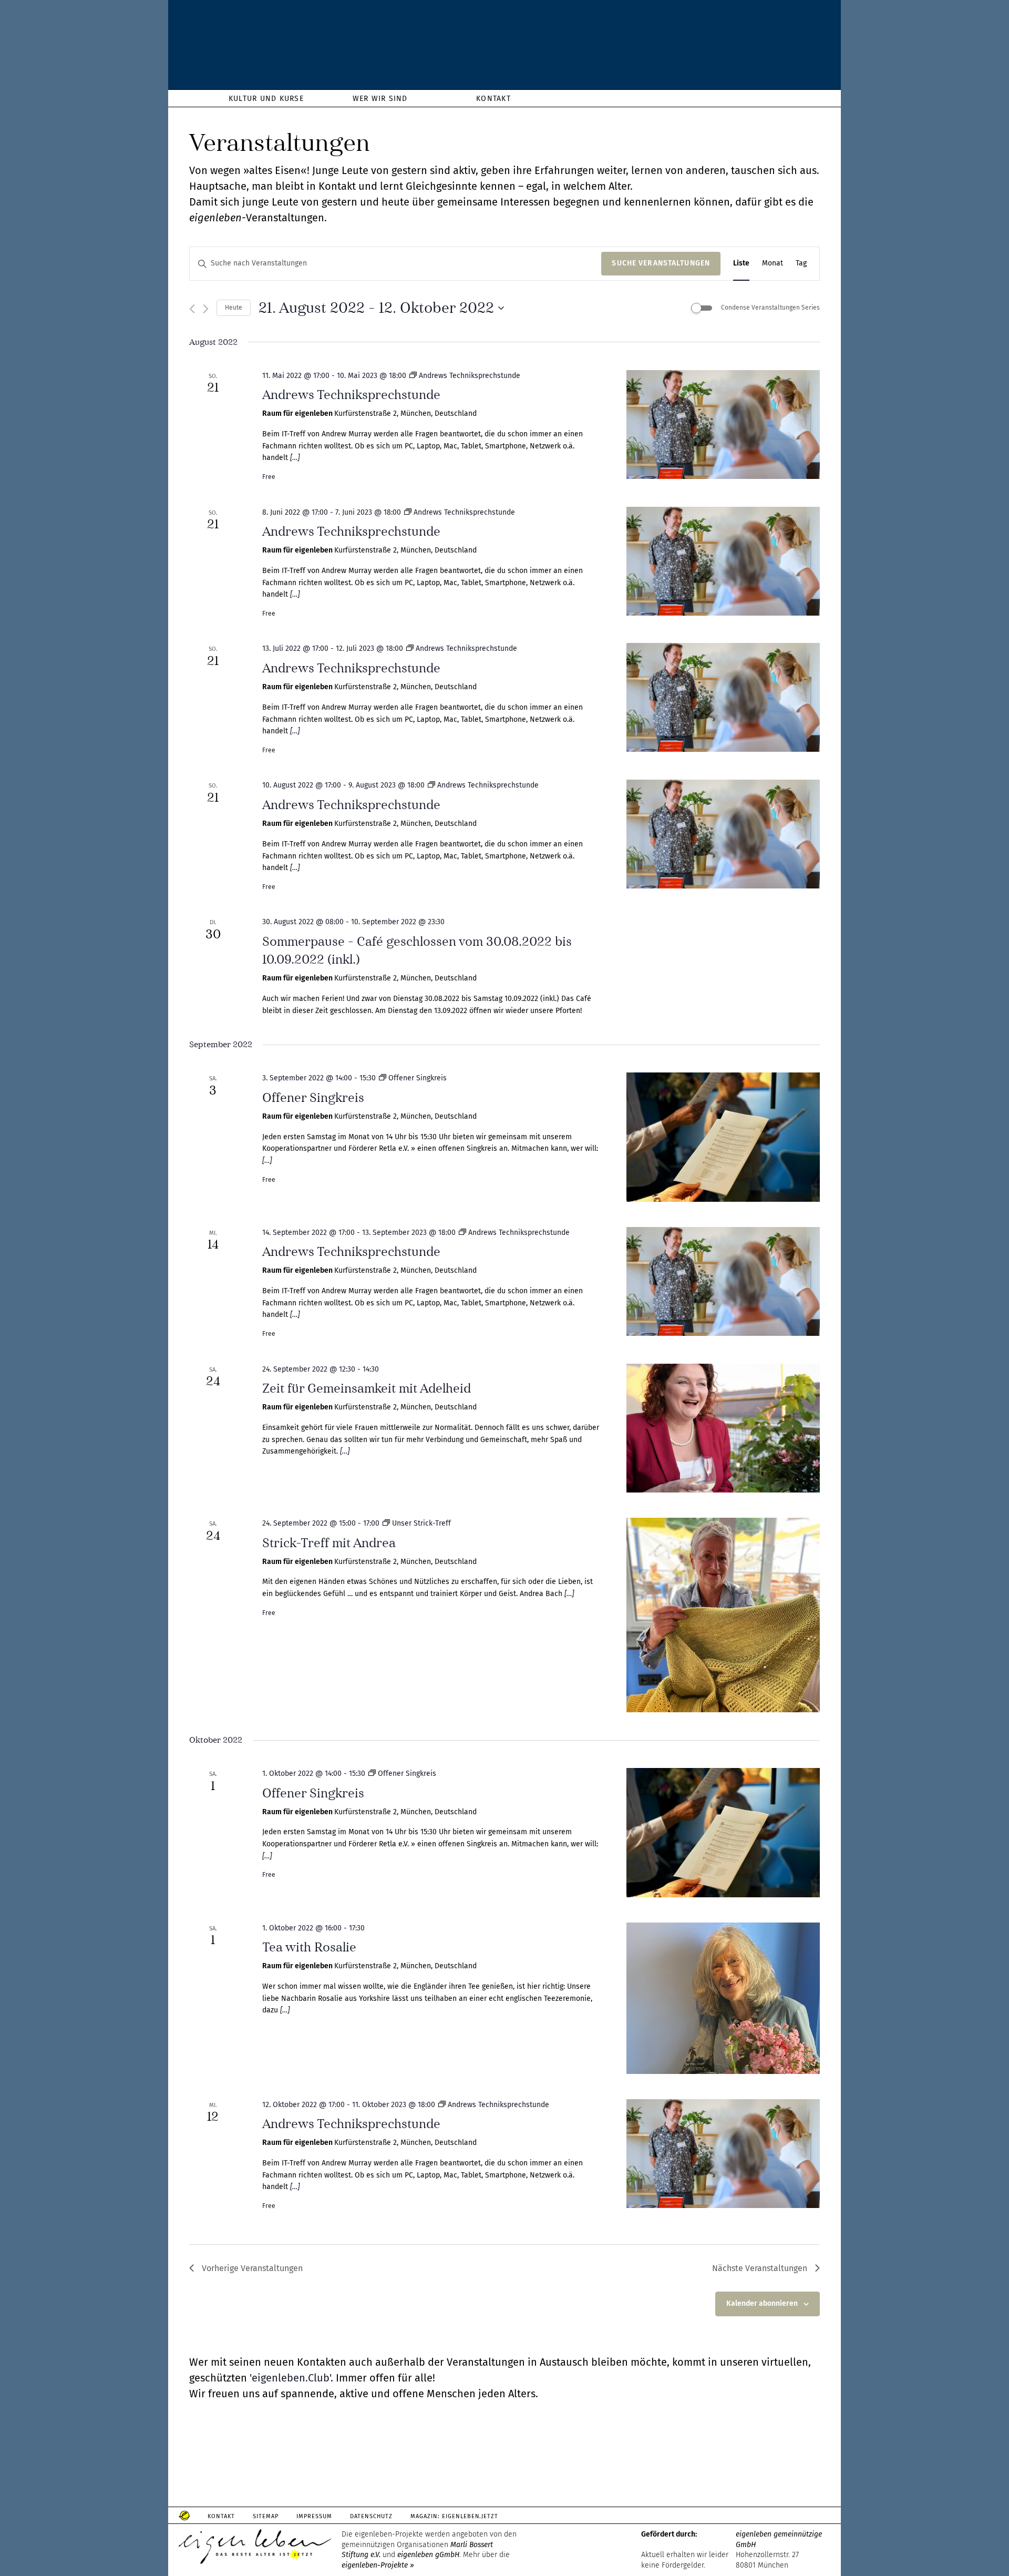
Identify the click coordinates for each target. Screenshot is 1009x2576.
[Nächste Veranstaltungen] (206, 309)
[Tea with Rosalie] (723, 1998)
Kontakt (221, 2516)
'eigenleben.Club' (290, 2378)
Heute (234, 308)
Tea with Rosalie (309, 1947)
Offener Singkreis (313, 1098)
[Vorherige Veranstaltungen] (192, 309)
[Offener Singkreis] (723, 1137)
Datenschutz (371, 2516)
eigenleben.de (504, 47)
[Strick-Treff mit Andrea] (723, 1615)
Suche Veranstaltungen (661, 263)
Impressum (314, 2516)
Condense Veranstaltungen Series (770, 308)
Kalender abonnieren (762, 2303)
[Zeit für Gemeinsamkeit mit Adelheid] (723, 1428)
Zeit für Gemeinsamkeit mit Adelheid (367, 1388)
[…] (294, 458)
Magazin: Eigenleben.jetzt (455, 2516)
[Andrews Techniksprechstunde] (723, 425)
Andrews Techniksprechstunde (351, 395)
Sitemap (266, 2516)
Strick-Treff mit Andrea (329, 1543)
